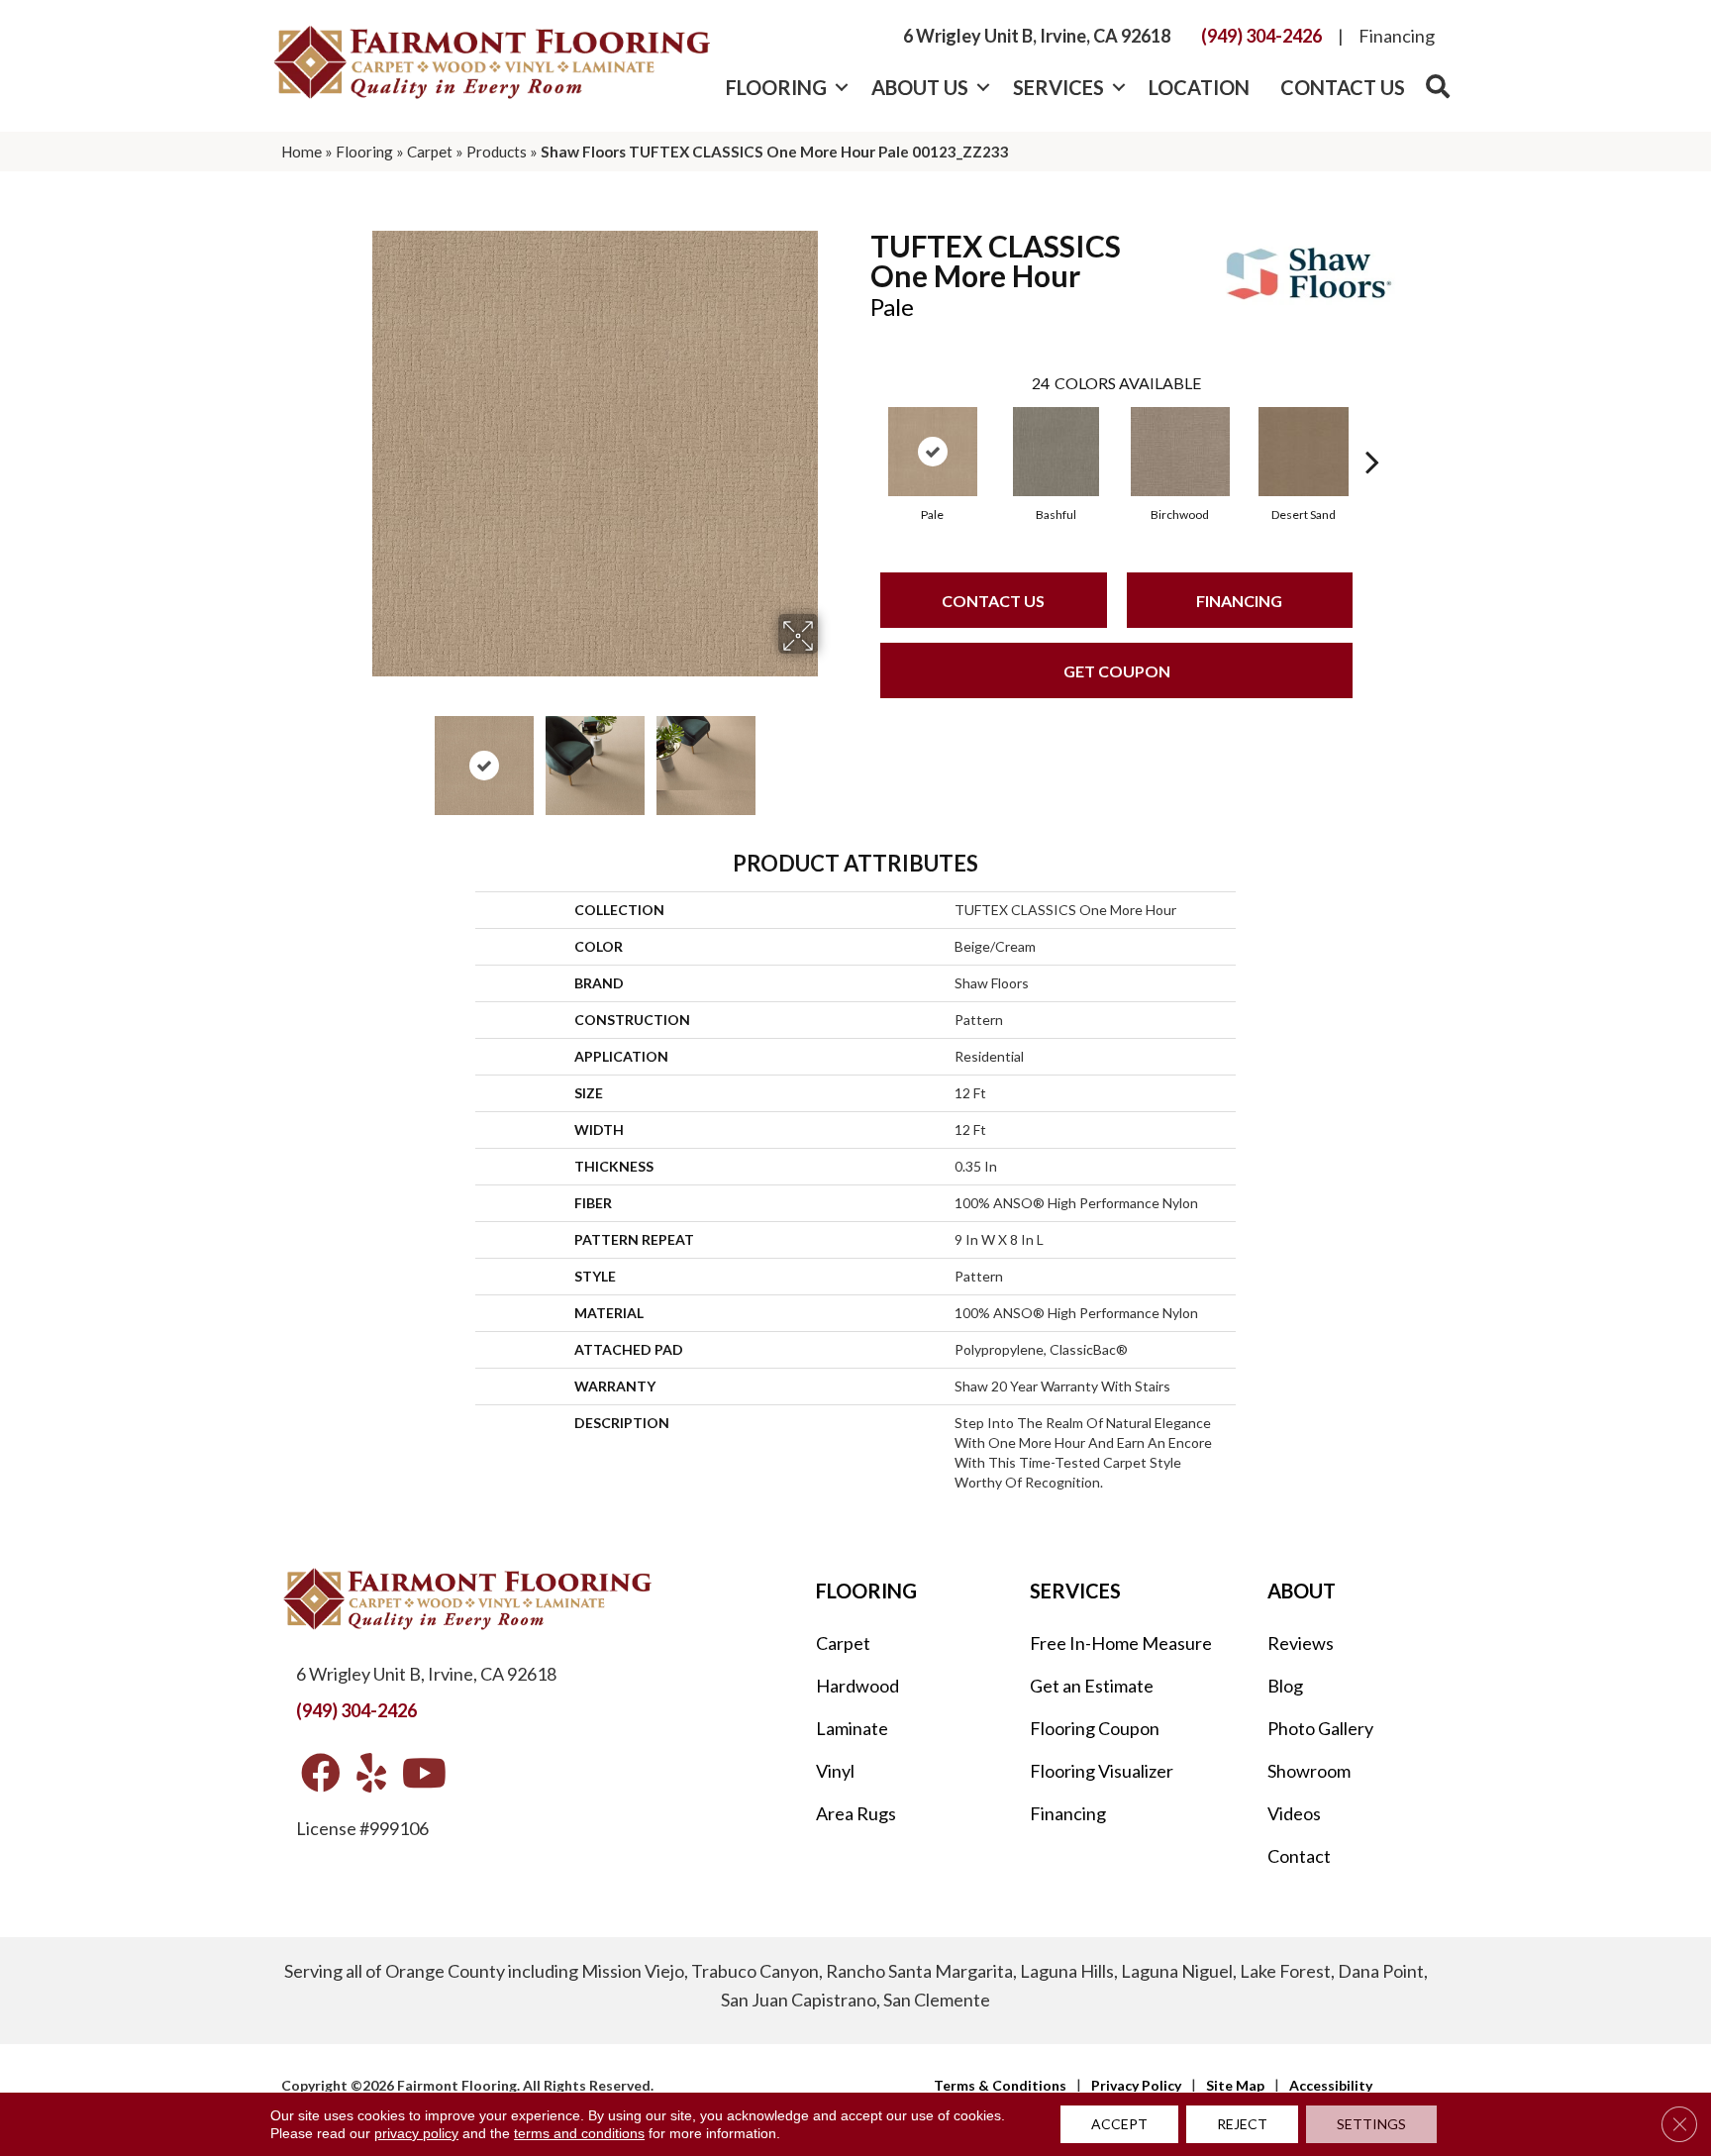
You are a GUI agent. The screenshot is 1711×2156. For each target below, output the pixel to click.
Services (1058, 87)
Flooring (776, 87)
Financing (1397, 36)
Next (831, 756)
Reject (1242, 2124)
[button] (841, 87)
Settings (1371, 2124)
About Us (920, 87)
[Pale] (933, 452)
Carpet (430, 152)
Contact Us (1343, 87)
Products (497, 152)
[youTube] (424, 1774)
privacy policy (416, 2133)
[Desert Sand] (1304, 452)
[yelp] (371, 1774)
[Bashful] (1056, 452)
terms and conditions (579, 2133)
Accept (1119, 2124)
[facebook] (321, 1774)
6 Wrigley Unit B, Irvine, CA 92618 (1037, 36)
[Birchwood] (1180, 452)
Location (1199, 87)
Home (302, 152)
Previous (358, 756)
